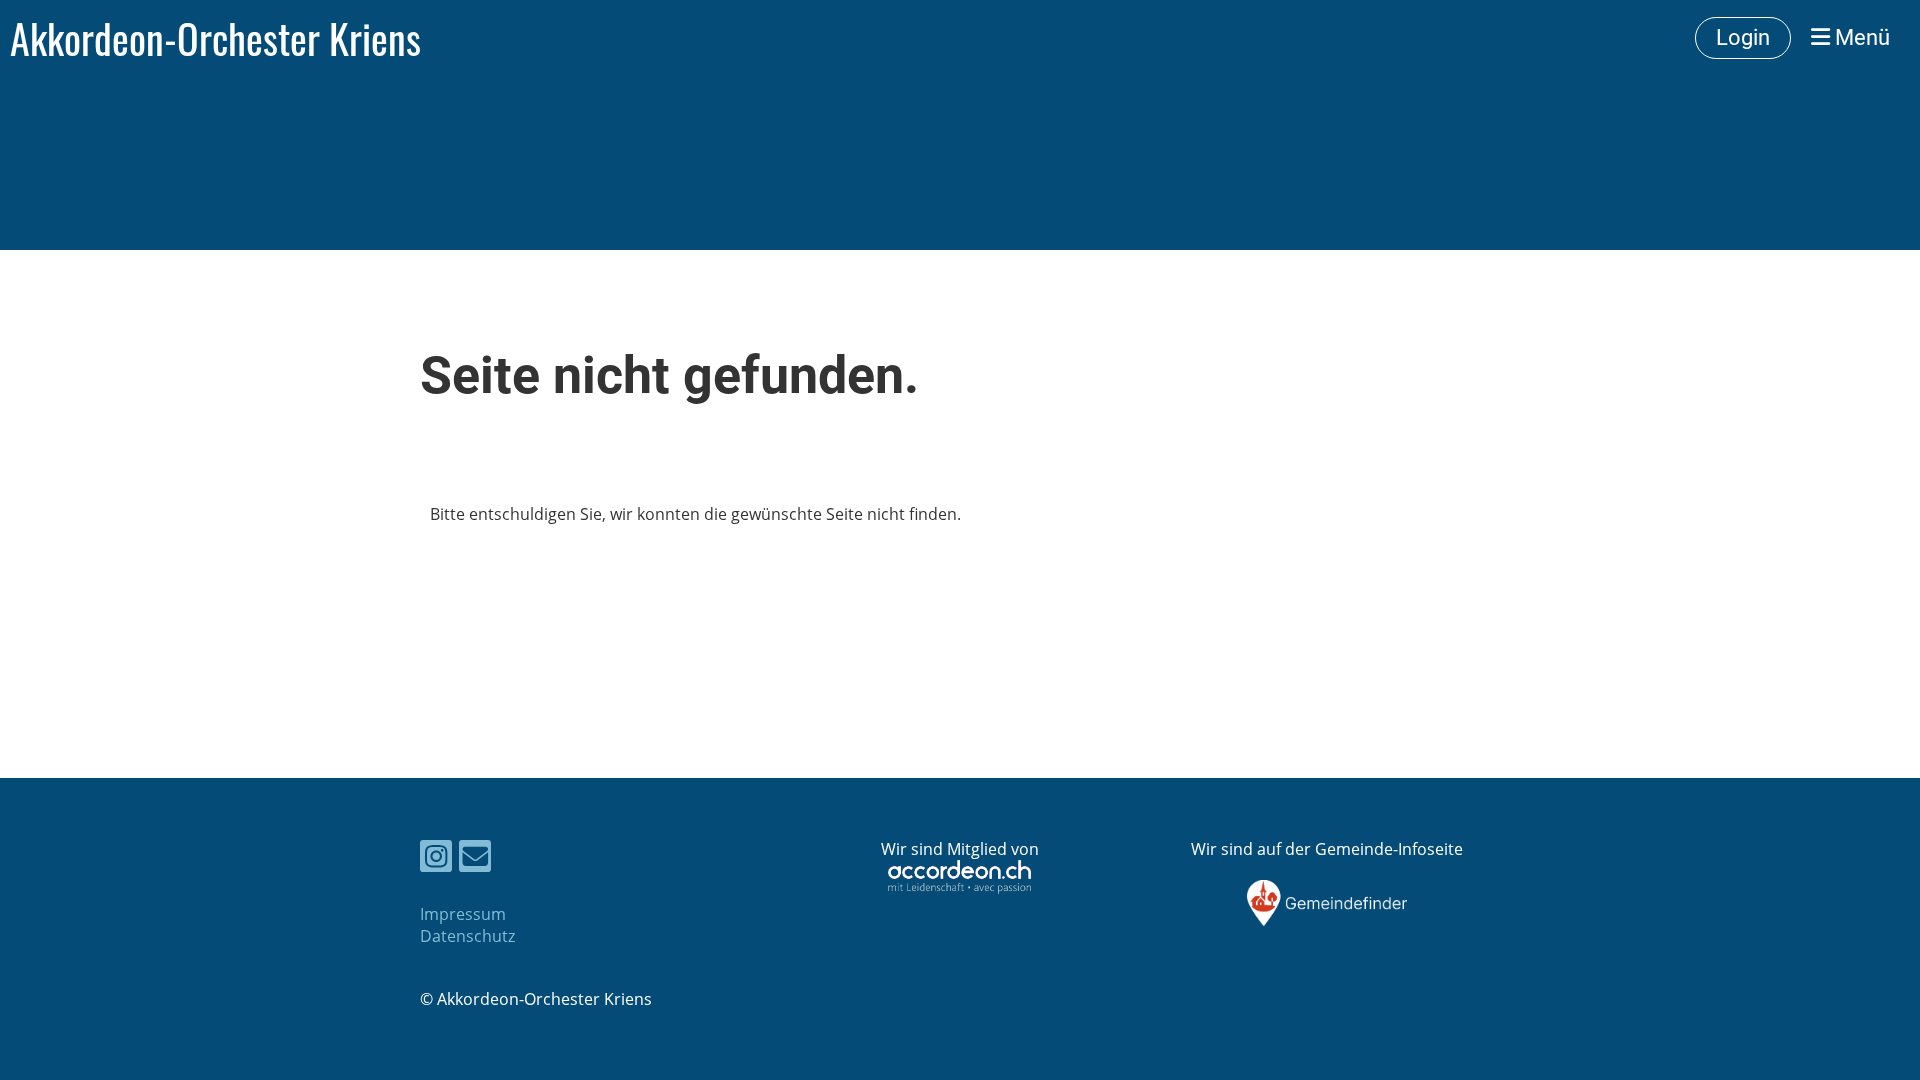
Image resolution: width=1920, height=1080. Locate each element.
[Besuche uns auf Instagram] (436, 859)
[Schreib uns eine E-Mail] (475, 859)
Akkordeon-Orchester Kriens (215, 38)
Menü (1860, 37)
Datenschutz (467, 936)
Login (1743, 37)
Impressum (463, 914)
